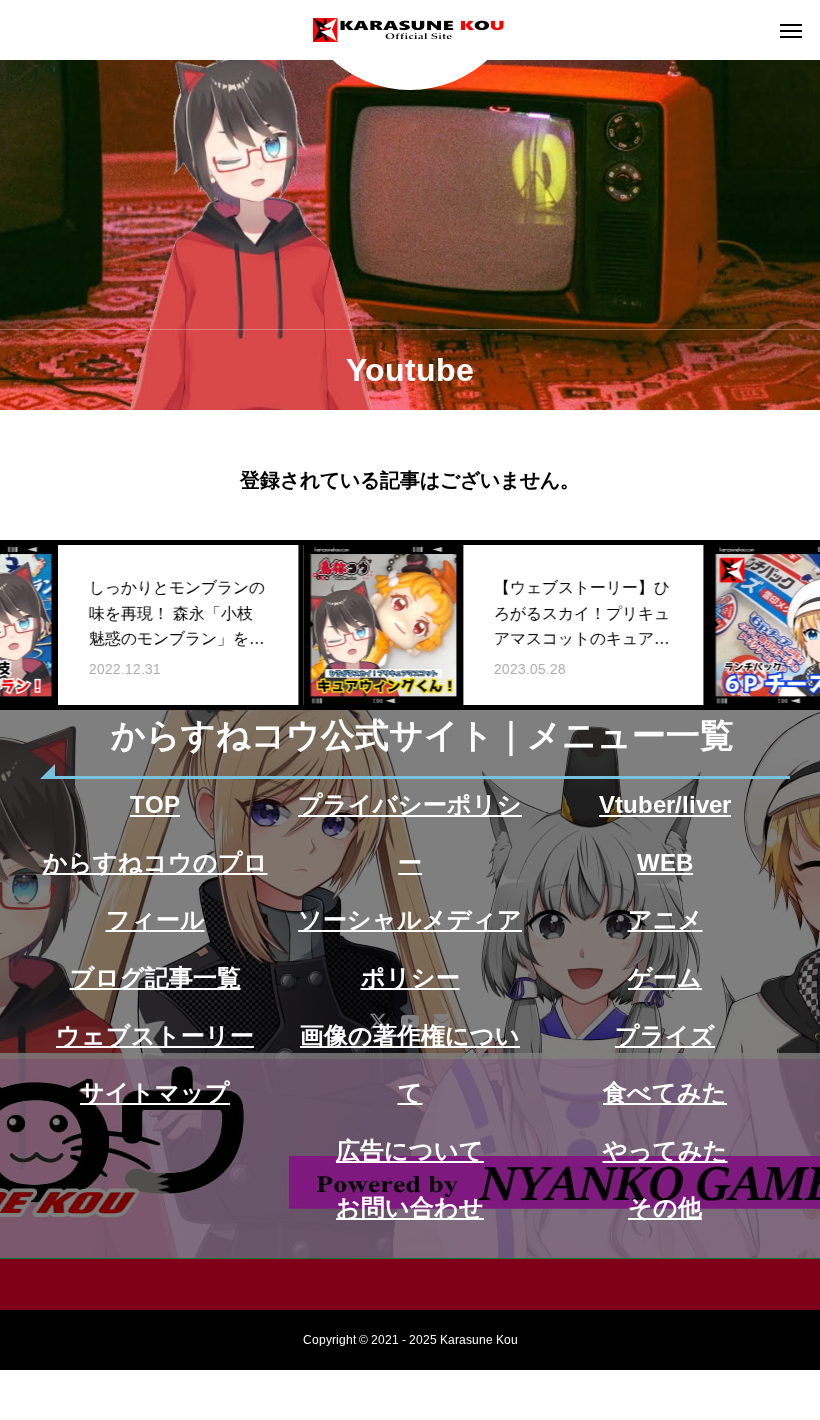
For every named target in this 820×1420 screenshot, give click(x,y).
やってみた (665, 1150)
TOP (155, 804)
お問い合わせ (410, 1207)
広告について (410, 1150)
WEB (665, 862)
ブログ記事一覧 (155, 977)
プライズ (665, 1035)
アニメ (665, 919)
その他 (665, 1207)
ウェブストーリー (155, 1035)
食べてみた (665, 1092)
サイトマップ (155, 1092)
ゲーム (665, 977)
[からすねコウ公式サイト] (410, 30)
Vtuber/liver (665, 804)
